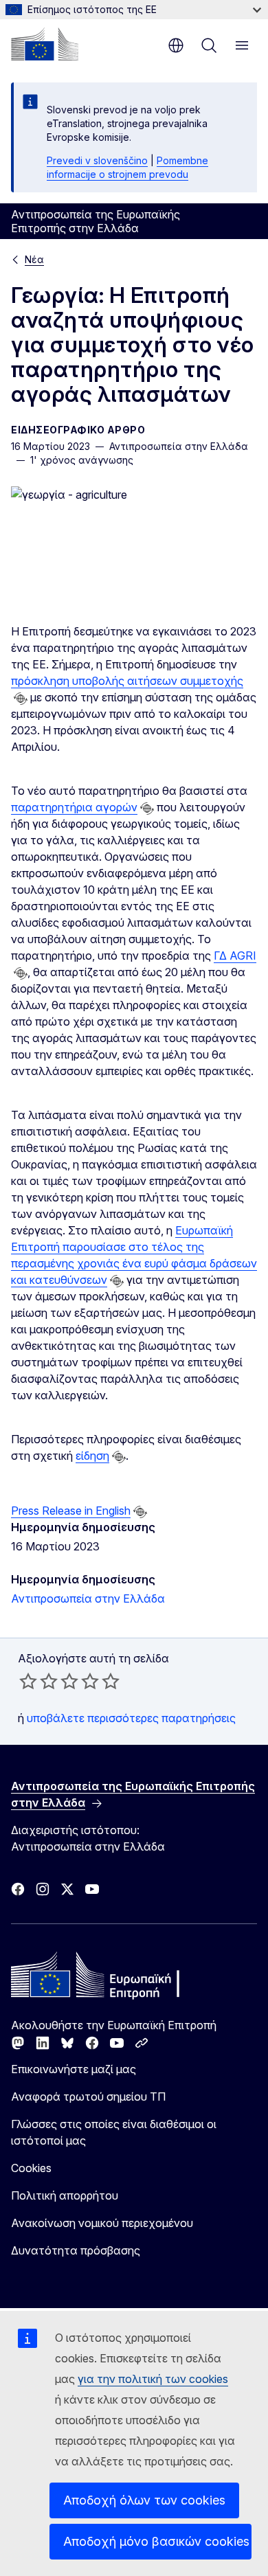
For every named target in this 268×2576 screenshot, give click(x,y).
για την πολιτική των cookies (153, 2379)
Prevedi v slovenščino (97, 160)
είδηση (92, 1456)
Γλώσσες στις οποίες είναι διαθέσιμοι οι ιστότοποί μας (114, 2132)
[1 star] (28, 1681)
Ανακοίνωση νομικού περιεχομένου (102, 2223)
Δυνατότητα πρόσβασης (76, 2250)
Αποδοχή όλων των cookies (144, 2500)
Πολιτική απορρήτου (65, 2195)
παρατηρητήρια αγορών (74, 807)
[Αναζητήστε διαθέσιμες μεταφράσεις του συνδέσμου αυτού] (21, 699)
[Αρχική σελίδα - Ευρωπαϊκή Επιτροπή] (45, 44)
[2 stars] (38, 1681)
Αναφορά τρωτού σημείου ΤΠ (88, 2097)
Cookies (31, 2168)
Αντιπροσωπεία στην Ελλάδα (88, 1598)
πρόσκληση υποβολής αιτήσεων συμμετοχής (127, 681)
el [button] (176, 45)
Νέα (34, 259)
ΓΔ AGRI (235, 956)
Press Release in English (71, 1511)
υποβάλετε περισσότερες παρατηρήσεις (131, 1718)
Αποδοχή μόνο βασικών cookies (156, 2541)
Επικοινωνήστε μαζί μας (74, 2069)
